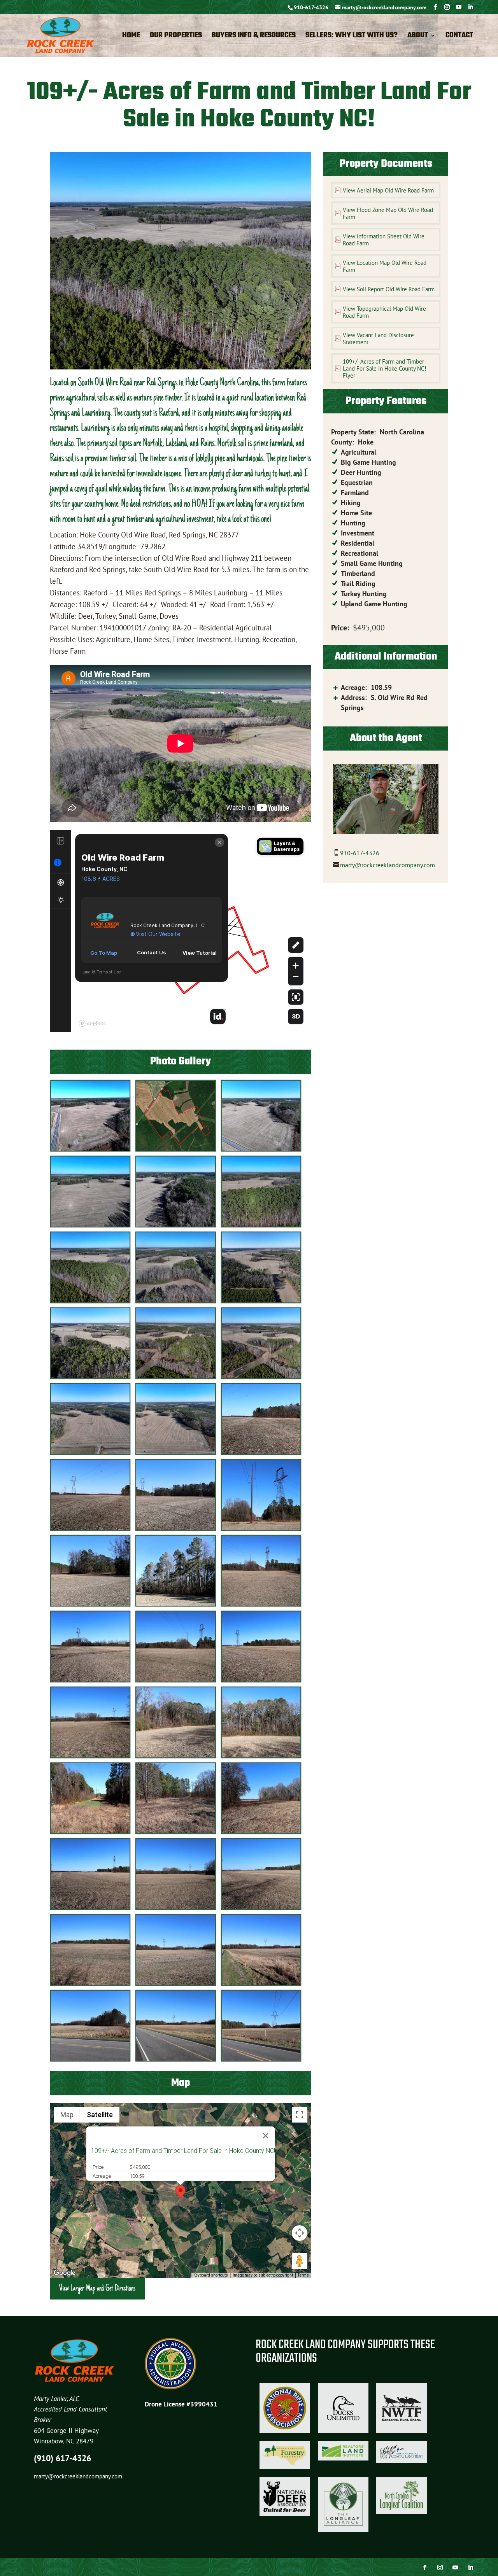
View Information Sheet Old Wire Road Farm (384, 240)
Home (131, 37)
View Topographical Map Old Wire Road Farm (384, 312)
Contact (459, 37)
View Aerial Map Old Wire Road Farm (388, 190)
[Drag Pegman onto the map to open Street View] (300, 2261)
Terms (303, 2275)
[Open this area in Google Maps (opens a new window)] (65, 2273)
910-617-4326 (311, 7)
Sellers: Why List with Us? (352, 37)
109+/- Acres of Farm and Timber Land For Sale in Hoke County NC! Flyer (385, 368)
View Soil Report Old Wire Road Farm (389, 289)
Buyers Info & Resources (254, 37)
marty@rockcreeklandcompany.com (388, 865)
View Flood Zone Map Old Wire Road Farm (388, 213)
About (418, 37)
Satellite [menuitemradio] (100, 2115)
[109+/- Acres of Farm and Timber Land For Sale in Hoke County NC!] (90, 1149)
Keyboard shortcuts (211, 2275)
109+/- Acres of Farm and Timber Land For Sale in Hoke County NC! (183, 2151)
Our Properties (176, 37)
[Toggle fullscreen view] (300, 2115)
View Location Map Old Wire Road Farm (385, 266)
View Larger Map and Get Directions (97, 2289)
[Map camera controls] (300, 2233)
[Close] (266, 2136)
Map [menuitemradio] (67, 2115)
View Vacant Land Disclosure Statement (378, 339)
